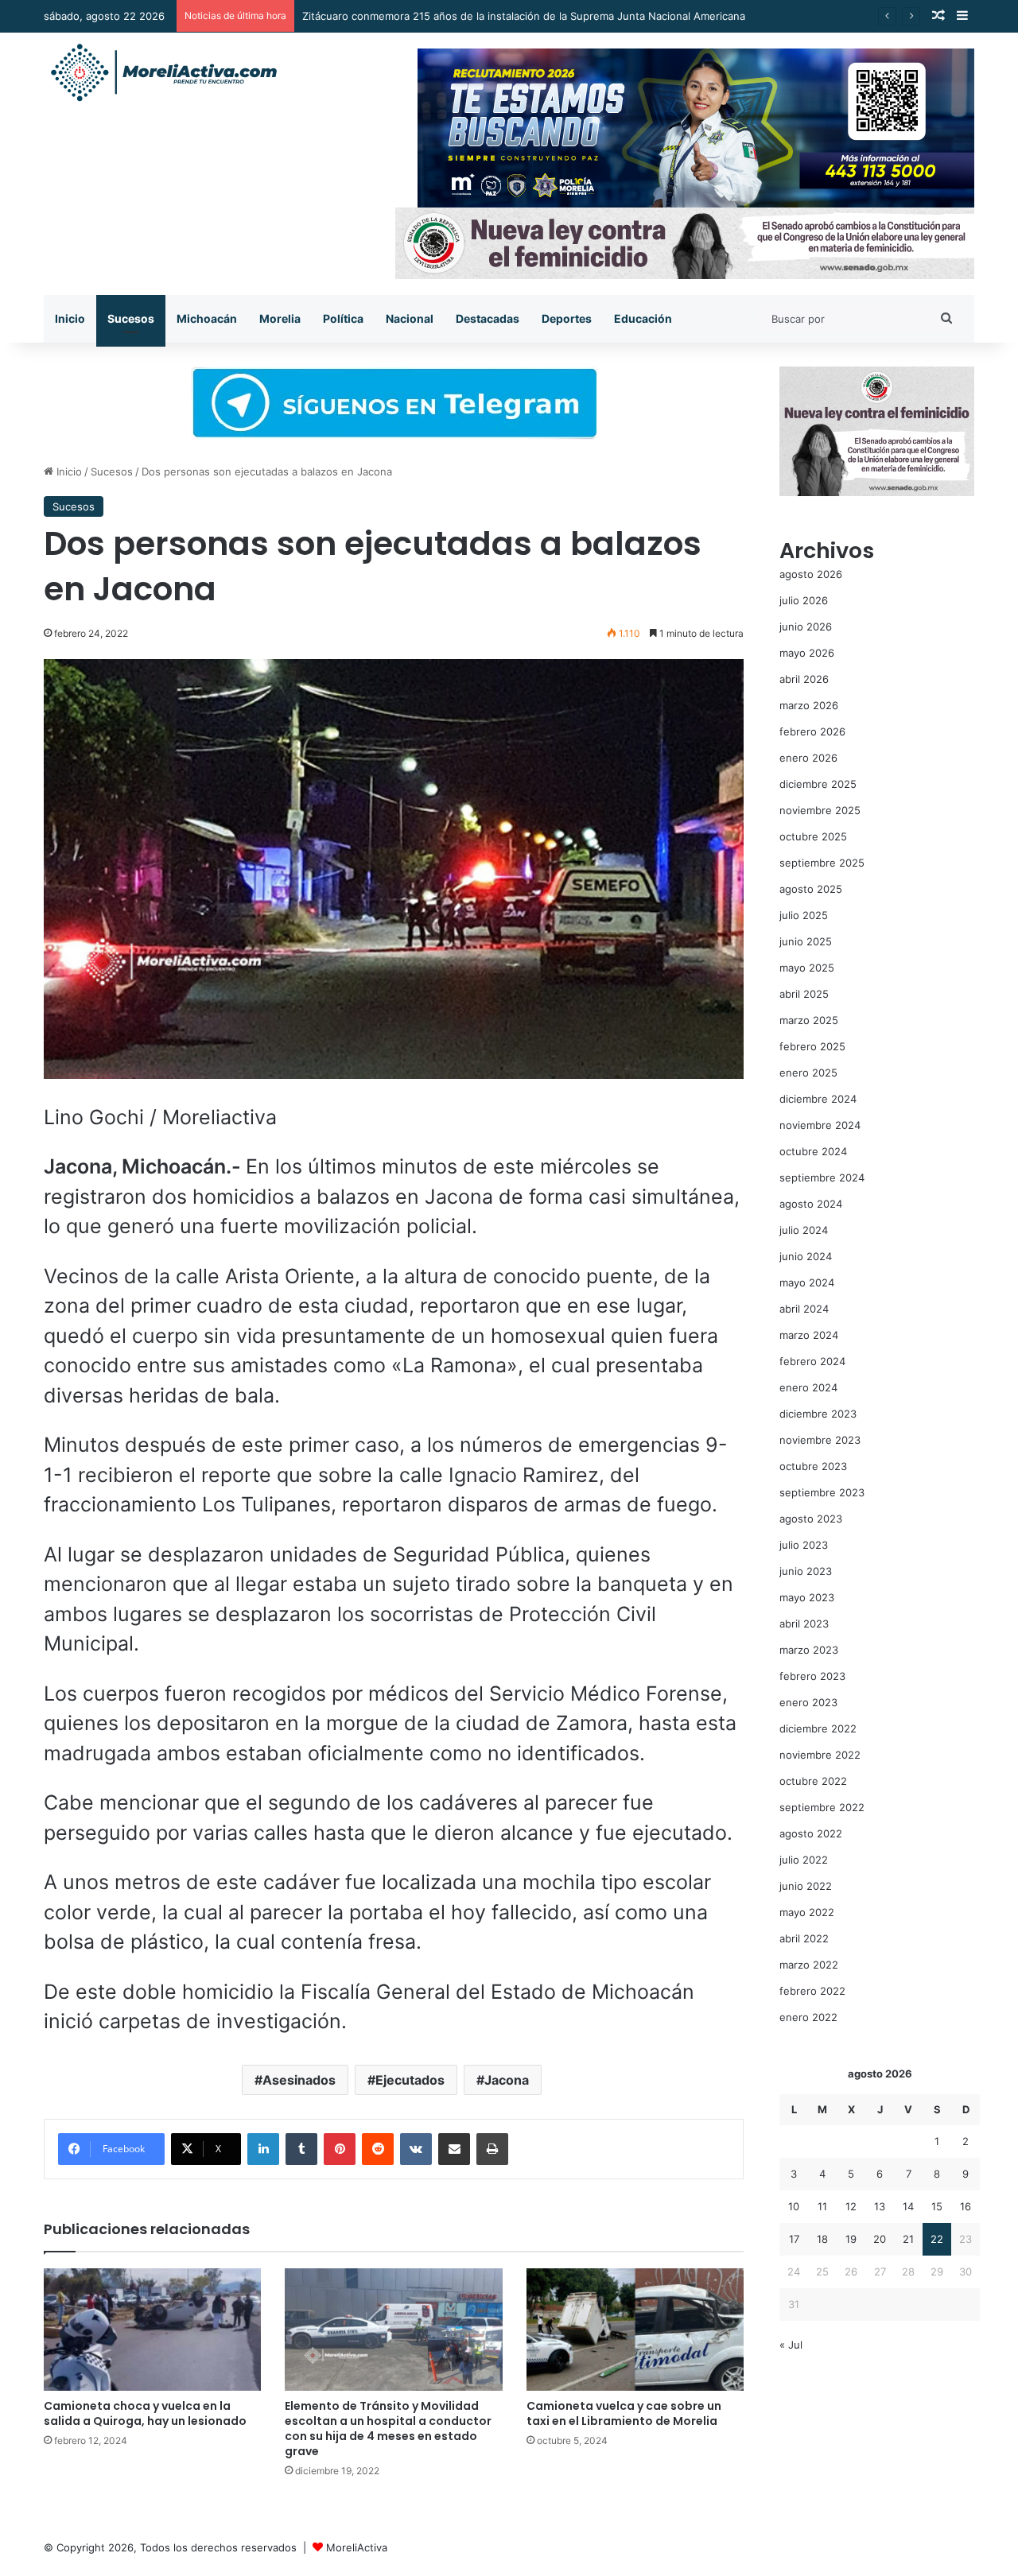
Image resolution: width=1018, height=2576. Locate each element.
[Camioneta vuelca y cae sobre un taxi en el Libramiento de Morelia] (635, 2330)
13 (880, 2206)
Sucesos (131, 318)
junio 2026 (806, 627)
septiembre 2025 (822, 863)
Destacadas (488, 318)
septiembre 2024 (822, 1177)
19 (851, 2239)
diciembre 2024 (818, 1099)
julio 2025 (804, 915)
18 (822, 2239)
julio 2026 (804, 600)
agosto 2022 (811, 1833)
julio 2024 (804, 1230)
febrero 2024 (812, 1361)
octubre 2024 (813, 1151)
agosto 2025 (811, 889)
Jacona (507, 2080)
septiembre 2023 (822, 1492)
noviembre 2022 (820, 1755)
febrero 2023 (812, 1676)
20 (880, 2239)
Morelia (280, 318)
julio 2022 (804, 1860)
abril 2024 (804, 1309)
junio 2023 (806, 1571)
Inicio (70, 318)
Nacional (410, 318)
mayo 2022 (807, 1912)
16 (966, 2206)
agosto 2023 (811, 1519)
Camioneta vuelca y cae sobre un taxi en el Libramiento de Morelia (624, 2413)
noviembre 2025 (820, 810)
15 (937, 2206)
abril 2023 (804, 1624)
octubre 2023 (813, 1466)
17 (794, 2239)
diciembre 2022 (818, 1728)
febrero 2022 (812, 1991)
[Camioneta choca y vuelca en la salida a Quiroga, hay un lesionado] (152, 2330)
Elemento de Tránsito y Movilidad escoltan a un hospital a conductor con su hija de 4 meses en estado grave (388, 2429)
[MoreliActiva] (163, 73)
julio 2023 (804, 1545)
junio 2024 (806, 1256)
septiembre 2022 (822, 1807)
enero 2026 (808, 758)
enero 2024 (808, 1387)
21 (908, 2239)
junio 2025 (806, 941)
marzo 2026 (809, 705)
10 (794, 2206)
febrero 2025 (812, 1046)
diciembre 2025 (818, 784)
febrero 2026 (812, 731)
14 (908, 2206)
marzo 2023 (809, 1650)
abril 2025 (804, 994)
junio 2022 (806, 1886)
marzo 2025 (809, 1020)
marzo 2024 (809, 1335)
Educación (643, 318)
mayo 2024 (807, 1282)
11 (822, 2206)
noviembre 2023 (820, 1440)
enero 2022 (808, 2017)
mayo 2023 (807, 1597)
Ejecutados (410, 2080)
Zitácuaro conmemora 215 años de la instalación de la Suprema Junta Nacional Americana (524, 16)
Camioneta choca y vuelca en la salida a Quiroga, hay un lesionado (145, 2413)
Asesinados (299, 2080)
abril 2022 (804, 1938)
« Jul (791, 2345)
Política (343, 318)
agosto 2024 (811, 1204)
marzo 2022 (809, 1965)
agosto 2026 (811, 574)
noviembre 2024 (820, 1125)
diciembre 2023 (818, 1414)
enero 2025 (808, 1073)
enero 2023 (808, 1702)
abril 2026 (804, 679)
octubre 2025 (813, 836)
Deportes (567, 318)
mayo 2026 (807, 653)
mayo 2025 (807, 968)
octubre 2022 (813, 1781)
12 (851, 2206)
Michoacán (207, 318)
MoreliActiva (357, 2547)
